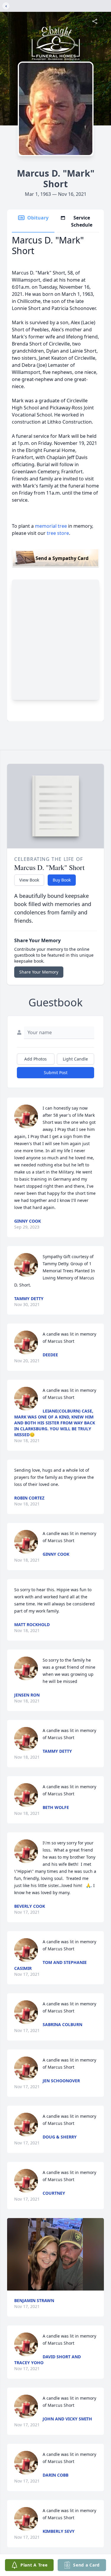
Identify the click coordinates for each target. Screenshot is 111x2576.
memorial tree (51, 526)
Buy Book (62, 880)
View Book (29, 880)
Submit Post (56, 1072)
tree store (58, 533)
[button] (55, 2254)
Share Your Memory (39, 972)
